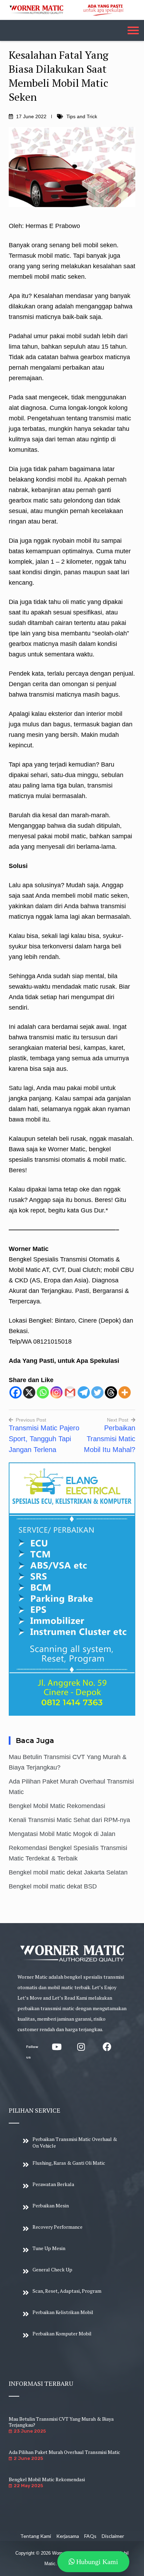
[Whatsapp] (43, 1392)
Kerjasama (68, 2536)
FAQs (90, 2536)
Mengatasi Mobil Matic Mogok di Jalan (62, 1834)
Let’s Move (30, 1998)
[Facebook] (16, 1392)
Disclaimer (113, 2536)
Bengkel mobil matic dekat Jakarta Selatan (68, 1872)
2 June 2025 (28, 2458)
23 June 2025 (30, 2431)
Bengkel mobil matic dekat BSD (53, 1886)
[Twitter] (97, 1392)
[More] (125, 1392)
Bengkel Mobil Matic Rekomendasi (57, 1806)
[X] (29, 1392)
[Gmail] (70, 1392)
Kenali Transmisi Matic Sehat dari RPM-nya (69, 1820)
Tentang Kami (36, 2536)
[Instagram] (56, 1392)
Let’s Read (64, 1998)
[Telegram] (84, 1392)
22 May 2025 (28, 2486)
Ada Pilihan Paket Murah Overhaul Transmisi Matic (64, 2452)
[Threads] (111, 1392)
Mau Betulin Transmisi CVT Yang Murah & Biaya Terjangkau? (61, 2422)
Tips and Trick (82, 116)
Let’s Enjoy (104, 1987)
